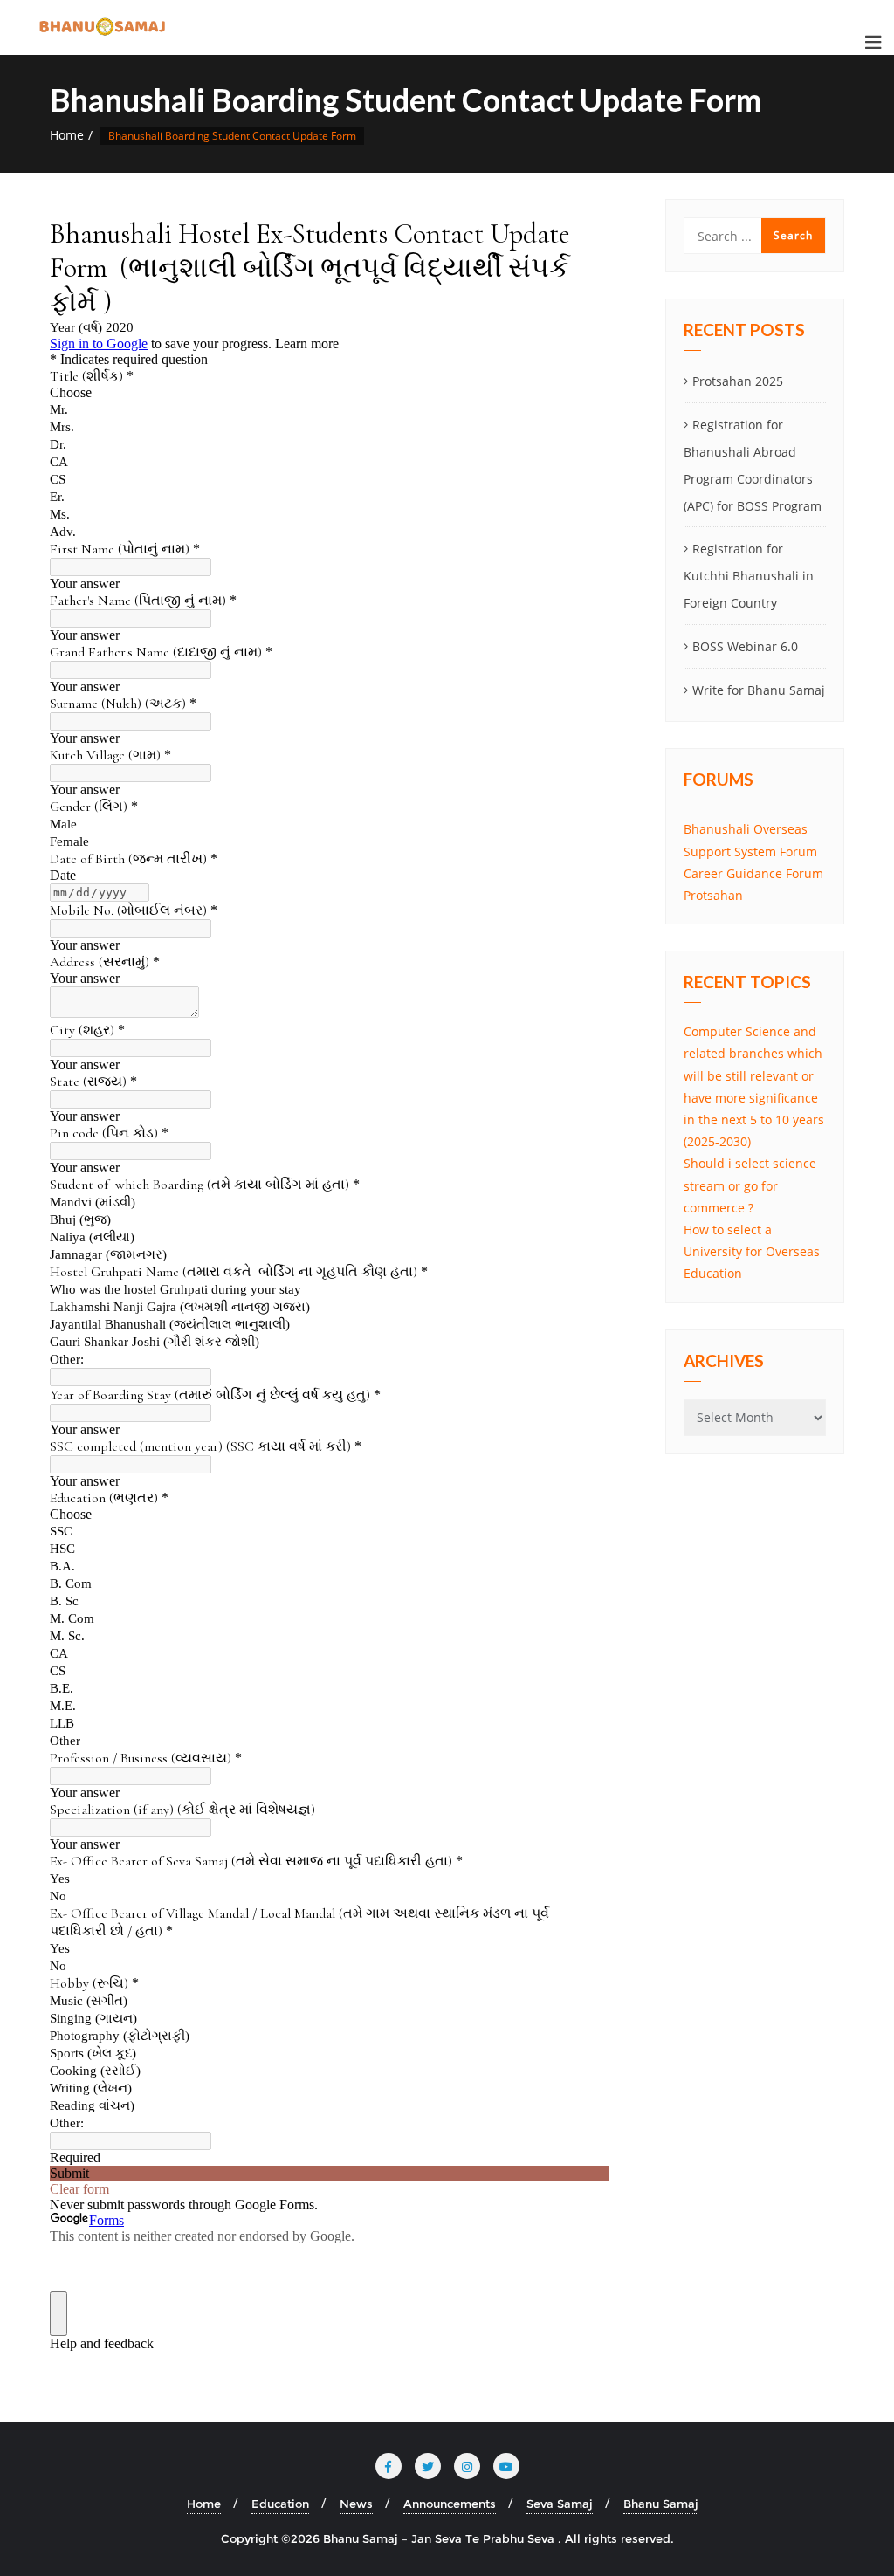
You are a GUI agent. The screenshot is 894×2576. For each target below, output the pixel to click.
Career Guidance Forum (753, 873)
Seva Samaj (560, 2504)
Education (280, 2504)
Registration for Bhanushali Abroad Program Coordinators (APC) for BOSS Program (753, 465)
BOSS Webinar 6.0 (745, 646)
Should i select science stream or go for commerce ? (750, 1185)
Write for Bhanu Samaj (759, 690)
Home (67, 135)
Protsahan (713, 895)
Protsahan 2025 (738, 381)
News (356, 2504)
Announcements (450, 2504)
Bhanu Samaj (661, 2504)
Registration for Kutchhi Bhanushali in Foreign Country (749, 576)
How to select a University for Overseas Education (752, 1251)
